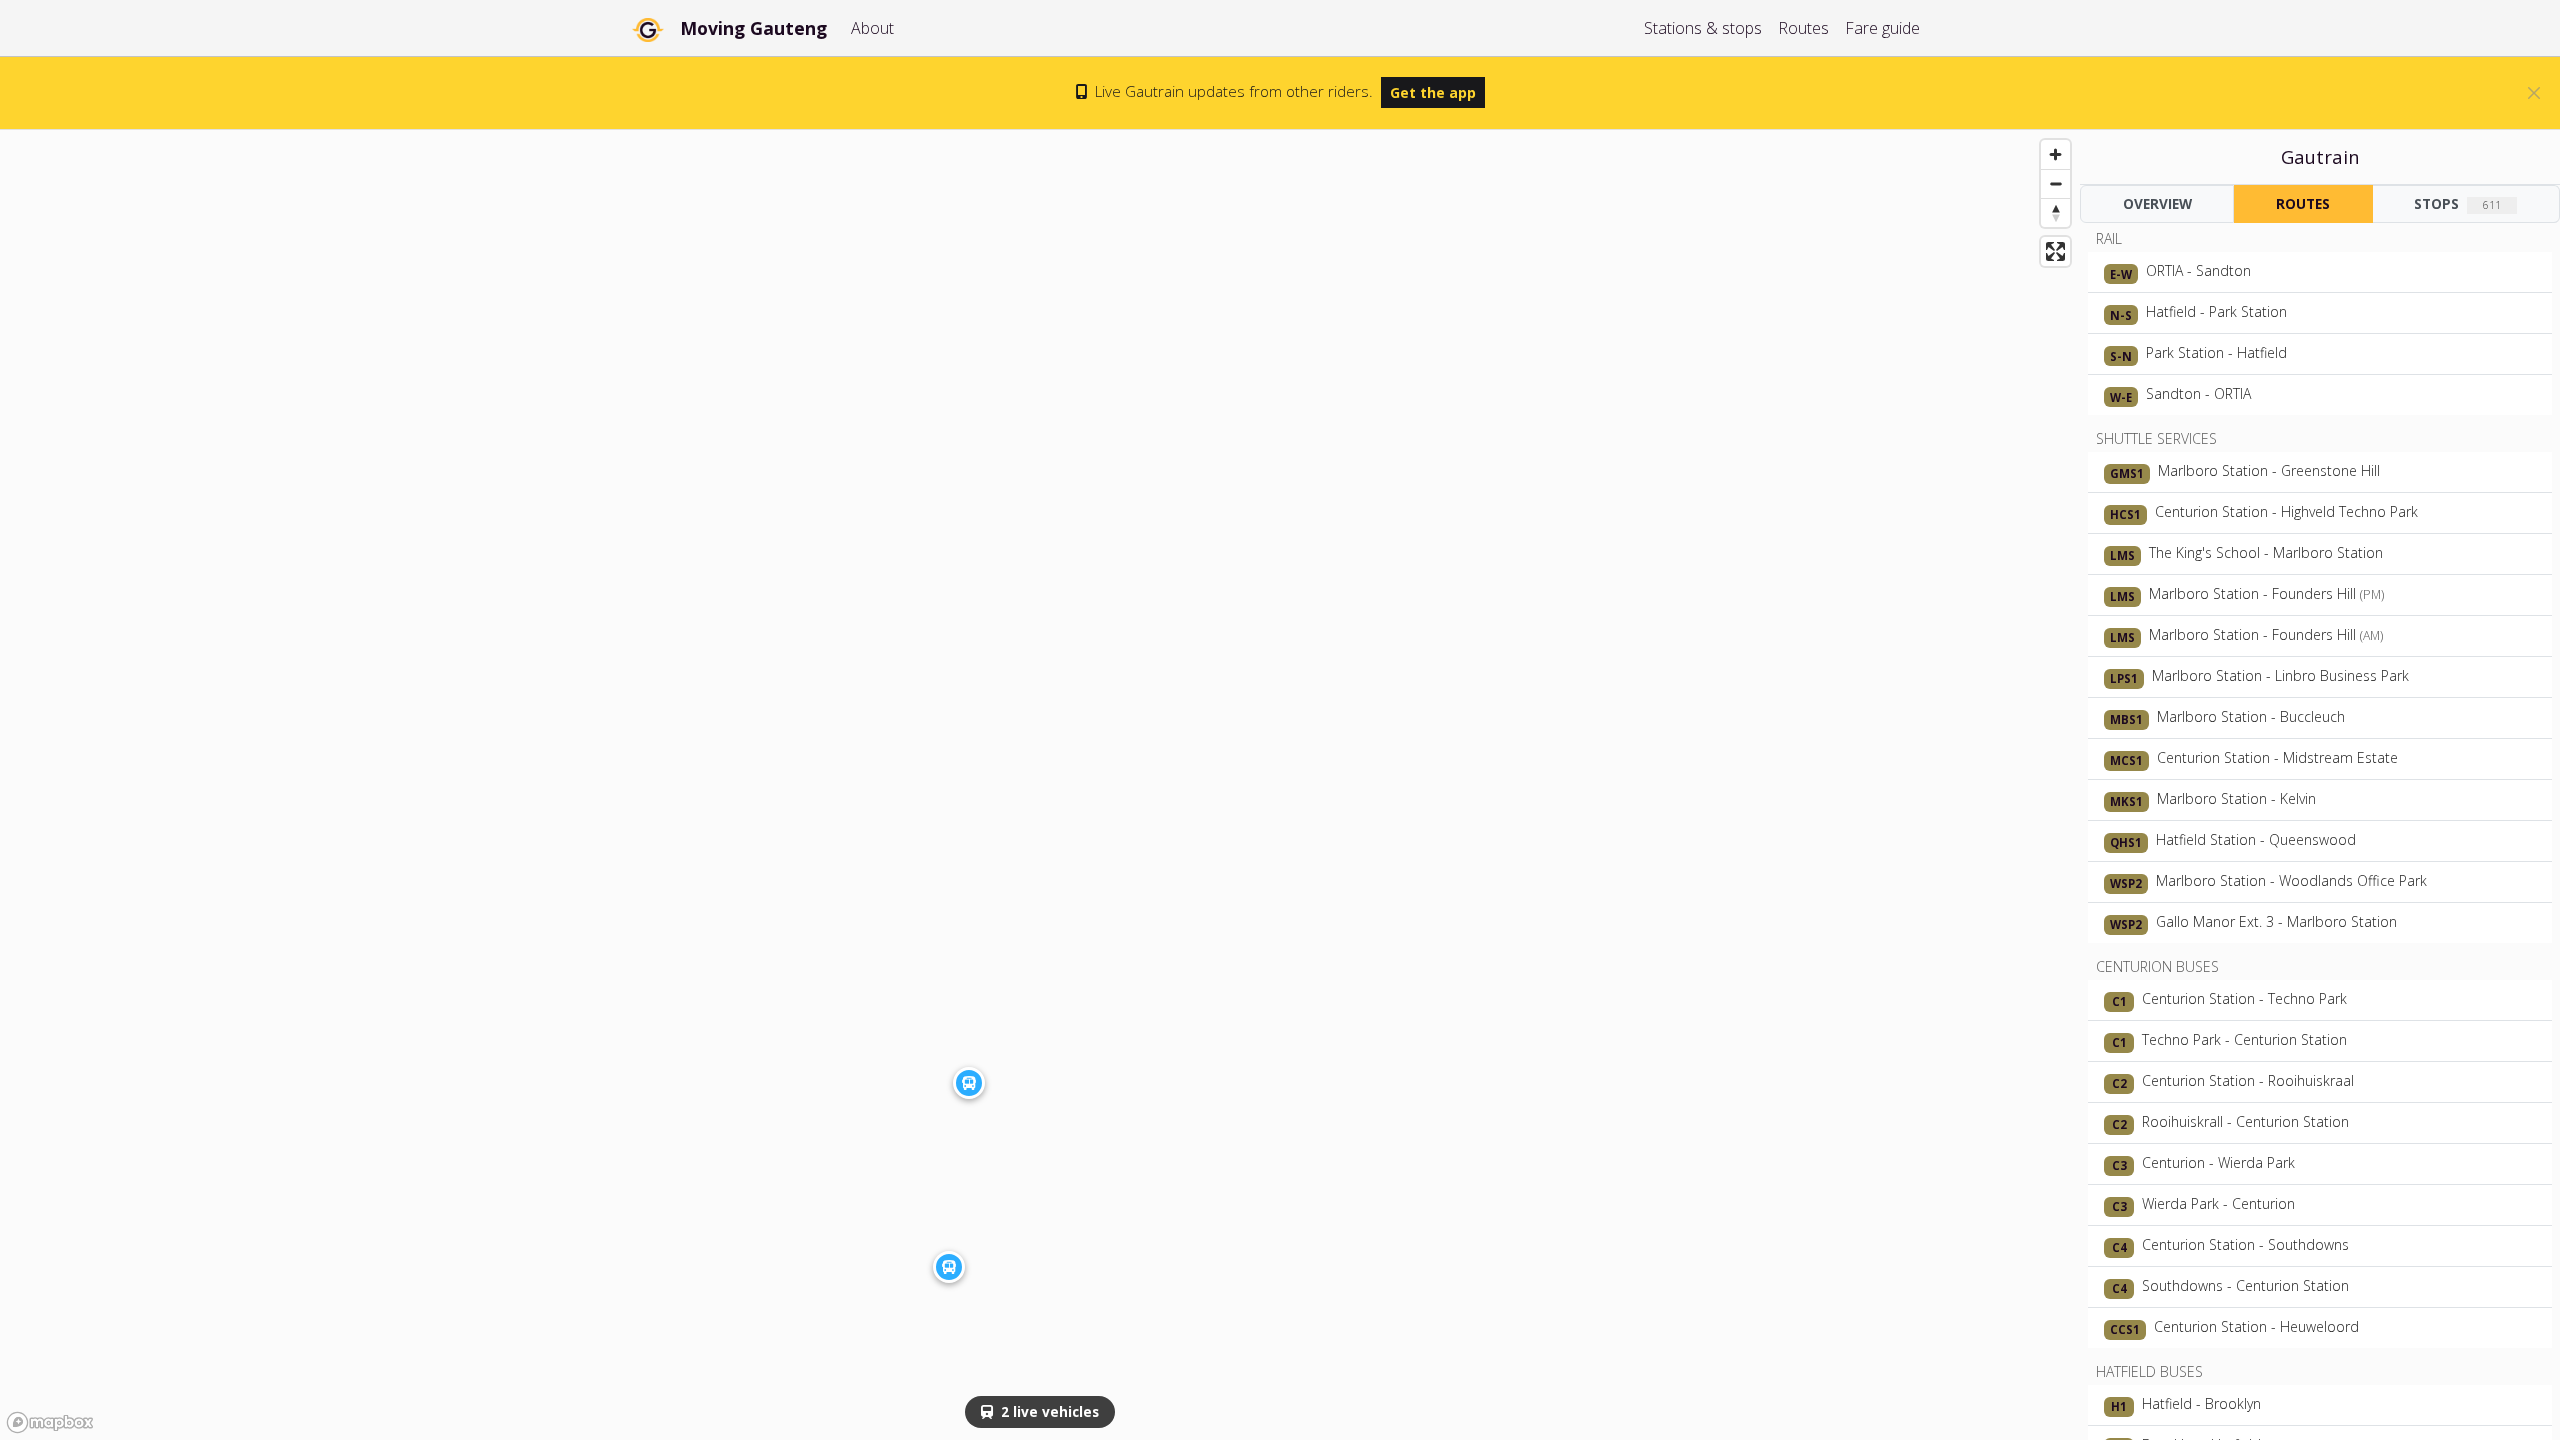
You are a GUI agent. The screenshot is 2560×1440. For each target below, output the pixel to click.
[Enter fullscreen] (2055, 251)
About (872, 28)
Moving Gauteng (753, 28)
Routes (1803, 28)
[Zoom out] (2055, 183)
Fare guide (1882, 28)
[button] (949, 1267)
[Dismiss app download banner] (2534, 93)
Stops (2457, 203)
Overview (2157, 203)
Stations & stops (1703, 28)
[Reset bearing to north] (2055, 212)
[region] (1040, 785)
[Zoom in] (2055, 154)
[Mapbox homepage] (50, 1422)
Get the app (1433, 92)
